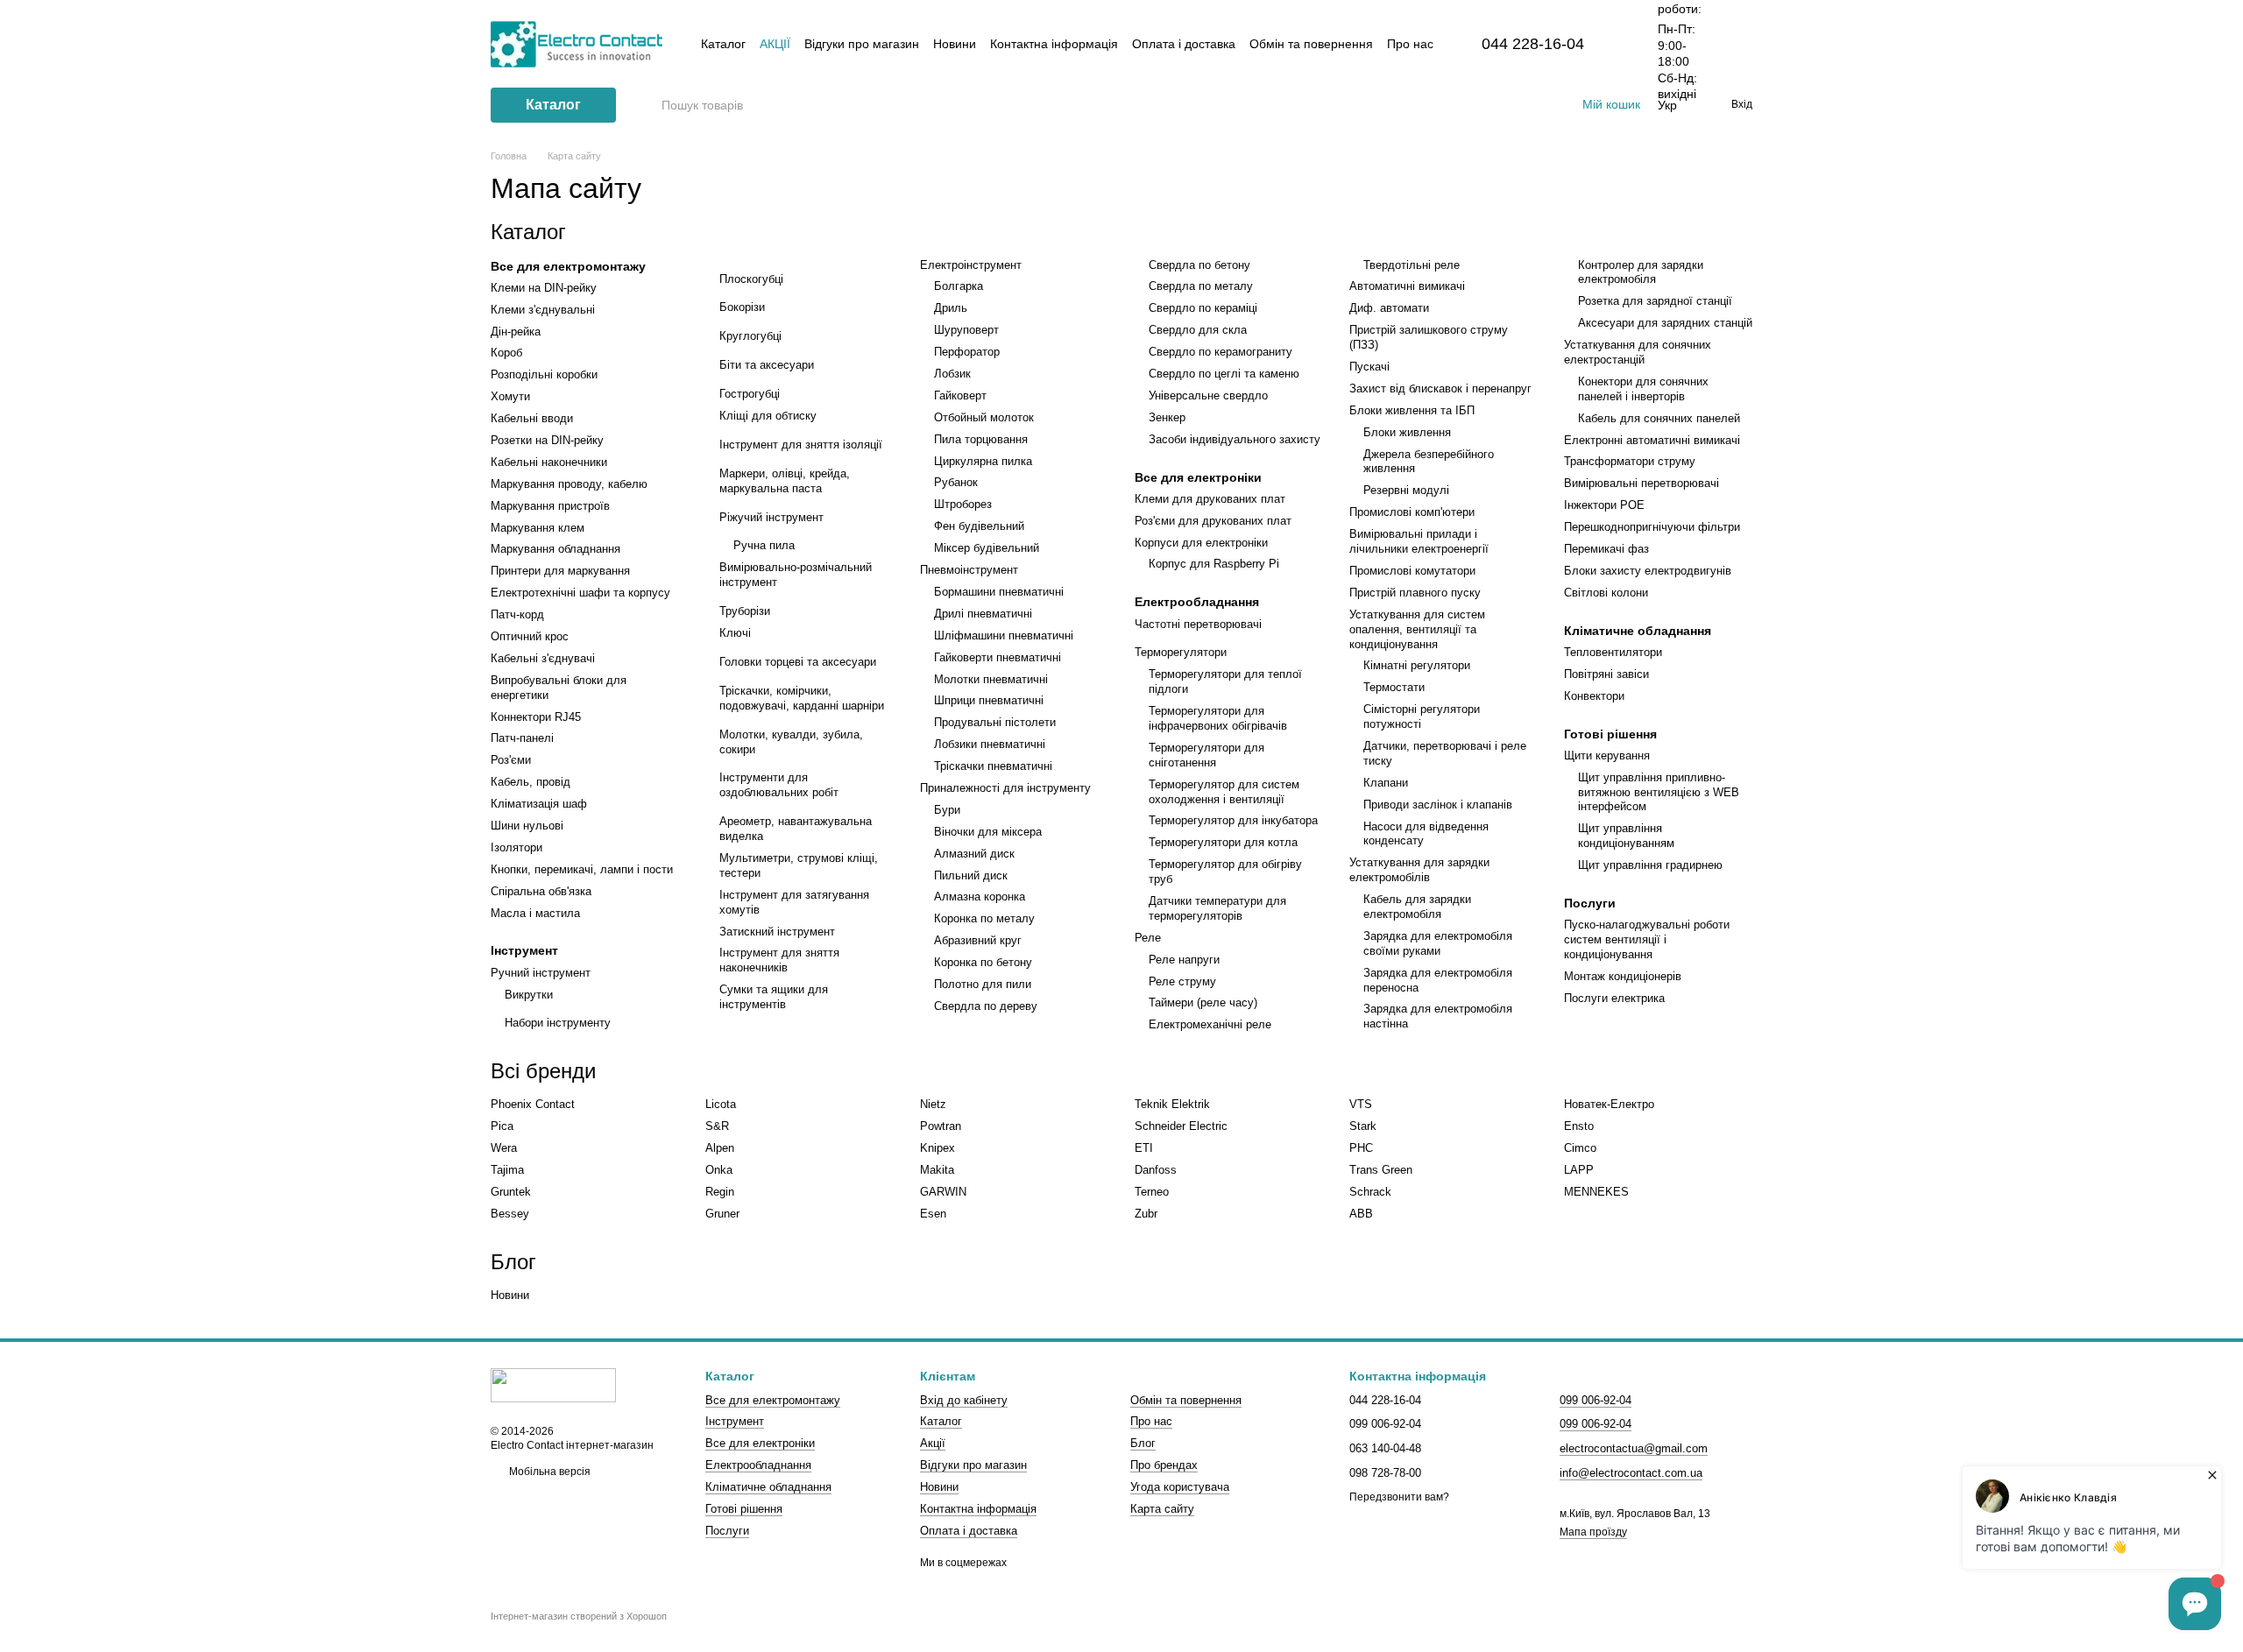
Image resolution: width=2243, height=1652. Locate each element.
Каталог (723, 44)
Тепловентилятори (1613, 652)
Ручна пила (764, 545)
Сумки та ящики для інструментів (774, 997)
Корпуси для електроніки (1201, 543)
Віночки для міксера (988, 832)
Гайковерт (960, 395)
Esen (933, 1214)
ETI (1144, 1148)
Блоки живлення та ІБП (1412, 410)
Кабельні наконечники (549, 462)
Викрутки (529, 995)
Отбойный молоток (984, 417)
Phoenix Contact (533, 1104)
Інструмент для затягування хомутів (794, 902)
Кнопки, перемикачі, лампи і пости (582, 869)
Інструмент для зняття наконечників (779, 960)
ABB (1361, 1214)
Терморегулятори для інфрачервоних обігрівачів (1218, 718)
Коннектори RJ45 (536, 717)
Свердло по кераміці (1203, 308)
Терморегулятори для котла (1223, 842)
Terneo (1152, 1192)
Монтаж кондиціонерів (1623, 976)
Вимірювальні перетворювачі (1642, 483)
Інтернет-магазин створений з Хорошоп (579, 1616)
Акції (775, 44)
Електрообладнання (1197, 602)
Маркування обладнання (555, 549)
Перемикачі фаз (1606, 549)
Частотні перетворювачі (1198, 624)
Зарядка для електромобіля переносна (1438, 980)
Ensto (1579, 1126)
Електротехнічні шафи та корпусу (580, 593)
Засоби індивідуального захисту (1235, 439)
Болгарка (959, 286)
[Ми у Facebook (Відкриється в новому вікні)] (1495, 105)
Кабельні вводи (532, 418)
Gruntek (511, 1192)
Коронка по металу (984, 918)
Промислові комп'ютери (1412, 512)
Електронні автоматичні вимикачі (1652, 440)
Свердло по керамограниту (1221, 352)
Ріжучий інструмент (771, 517)
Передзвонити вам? (1399, 1497)
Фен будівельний (979, 526)
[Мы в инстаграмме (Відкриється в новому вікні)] (1537, 105)
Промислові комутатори (1412, 571)
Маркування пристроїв (550, 506)
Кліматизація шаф (539, 804)
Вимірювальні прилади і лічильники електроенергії (1419, 541)
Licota (721, 1104)
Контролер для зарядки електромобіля (1641, 272)
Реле (1148, 938)
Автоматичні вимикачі (1407, 286)
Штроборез (963, 504)
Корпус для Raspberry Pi (1214, 564)
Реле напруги (1184, 960)
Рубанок (956, 482)
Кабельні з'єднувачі (543, 658)
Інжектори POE (1604, 505)
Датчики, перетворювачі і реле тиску (1445, 753)
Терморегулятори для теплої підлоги (1225, 681)
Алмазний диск (974, 854)
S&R (717, 1126)
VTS (1361, 1104)
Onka (719, 1170)
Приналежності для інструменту (1005, 788)
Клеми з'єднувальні (543, 310)
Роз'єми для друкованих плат (1213, 521)
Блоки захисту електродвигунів (1648, 571)
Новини (955, 44)
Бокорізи (742, 307)
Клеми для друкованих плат (1210, 499)
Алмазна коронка (980, 897)
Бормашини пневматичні (999, 592)
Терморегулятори (1181, 652)
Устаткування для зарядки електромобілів (1419, 870)
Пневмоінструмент (969, 570)
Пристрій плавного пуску (1415, 593)
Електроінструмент (971, 265)
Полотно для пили (983, 984)
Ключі (735, 633)
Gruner (722, 1214)
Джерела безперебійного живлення (1429, 462)
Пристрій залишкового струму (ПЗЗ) (1429, 337)
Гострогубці (750, 394)
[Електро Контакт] (553, 1385)
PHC (1361, 1148)
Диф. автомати (1389, 308)
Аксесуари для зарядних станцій (1665, 323)
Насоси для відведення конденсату (1426, 834)
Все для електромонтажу (568, 266)
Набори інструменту (558, 1023)
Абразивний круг (978, 940)
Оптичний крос (530, 636)
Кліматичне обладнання (1638, 631)
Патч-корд (517, 614)
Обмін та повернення (1311, 44)
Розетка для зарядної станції (1655, 301)
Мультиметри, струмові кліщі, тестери (799, 865)
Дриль (951, 308)
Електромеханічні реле (1210, 1024)
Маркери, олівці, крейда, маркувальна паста (785, 481)
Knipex (938, 1148)
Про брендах (1164, 1465)
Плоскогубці (751, 279)
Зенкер (1167, 417)
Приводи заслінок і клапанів (1438, 805)
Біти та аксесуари (767, 365)
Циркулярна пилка (983, 461)
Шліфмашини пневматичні (1004, 635)
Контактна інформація (1054, 44)
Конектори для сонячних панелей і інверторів (1643, 389)
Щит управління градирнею (1650, 865)
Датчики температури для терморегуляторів (1217, 908)
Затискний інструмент (777, 932)
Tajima (507, 1170)
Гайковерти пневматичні (998, 657)
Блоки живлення (1407, 432)
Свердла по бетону (1199, 265)
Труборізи (745, 611)
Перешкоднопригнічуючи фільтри (1652, 527)
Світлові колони (1606, 593)
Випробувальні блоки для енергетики (559, 688)
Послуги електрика (1614, 998)
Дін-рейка (516, 332)
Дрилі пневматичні (983, 614)
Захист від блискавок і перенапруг (1440, 388)
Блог (1143, 1443)
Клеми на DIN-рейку (544, 288)
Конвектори (1594, 696)
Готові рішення (1610, 734)
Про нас (1410, 44)
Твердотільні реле (1412, 265)
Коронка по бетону (983, 962)
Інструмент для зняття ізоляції (801, 445)
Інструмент (524, 950)
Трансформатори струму (1630, 461)
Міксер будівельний (987, 548)
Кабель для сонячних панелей (1659, 418)
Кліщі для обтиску (768, 416)
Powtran (941, 1126)
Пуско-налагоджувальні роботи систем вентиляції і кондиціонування (1647, 939)
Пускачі (1369, 367)
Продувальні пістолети (995, 722)
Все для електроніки (1198, 477)
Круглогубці (750, 336)
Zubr (1146, 1214)
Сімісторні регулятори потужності (1422, 717)
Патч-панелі (522, 738)
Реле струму (1182, 981)
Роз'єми (511, 760)
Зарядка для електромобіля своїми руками (1438, 943)
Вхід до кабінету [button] (964, 1400)
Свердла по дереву (986, 1006)
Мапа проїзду (1593, 1532)
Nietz (933, 1104)
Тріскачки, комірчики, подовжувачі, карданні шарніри (802, 698)
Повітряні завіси (1606, 674)
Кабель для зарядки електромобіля (1417, 907)
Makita (937, 1170)
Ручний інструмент (541, 973)
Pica (502, 1126)
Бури (947, 810)
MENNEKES (1596, 1192)
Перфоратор (967, 352)
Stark (1363, 1126)
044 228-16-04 (1533, 44)
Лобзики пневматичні (990, 744)
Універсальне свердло (1208, 395)
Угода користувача (1180, 1487)
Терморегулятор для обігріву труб (1225, 872)
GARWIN (943, 1192)
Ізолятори (517, 847)
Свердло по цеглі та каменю (1224, 374)
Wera (504, 1148)
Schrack (1370, 1192)
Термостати (1394, 687)
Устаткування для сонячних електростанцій (1638, 352)
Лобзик (952, 374)
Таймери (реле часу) (1203, 1002)
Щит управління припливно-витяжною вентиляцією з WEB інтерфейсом (1659, 792)
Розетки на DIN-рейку (547, 440)
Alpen (720, 1148)
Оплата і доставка (1184, 44)
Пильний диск (971, 875)
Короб (506, 353)
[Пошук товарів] (647, 105)
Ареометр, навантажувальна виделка (796, 829)
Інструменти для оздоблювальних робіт (779, 785)
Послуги (1590, 903)
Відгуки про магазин (862, 44)
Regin (720, 1192)
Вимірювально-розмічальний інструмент (796, 575)
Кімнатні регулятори (1417, 665)
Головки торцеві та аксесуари (798, 662)
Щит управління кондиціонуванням (1626, 836)
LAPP (1579, 1170)
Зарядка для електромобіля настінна (1438, 1016)
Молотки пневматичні (991, 679)
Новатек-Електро (1609, 1104)
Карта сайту (1162, 1509)
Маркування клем (538, 528)
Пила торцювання (981, 439)
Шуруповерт (966, 330)
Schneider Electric (1181, 1126)
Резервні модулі (1406, 490)
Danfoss (1156, 1170)
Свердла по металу (1201, 286)
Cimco (1580, 1148)
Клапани (1386, 783)
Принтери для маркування (560, 571)
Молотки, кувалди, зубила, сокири (791, 742)
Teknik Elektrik (1172, 1104)
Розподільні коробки (544, 374)
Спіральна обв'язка (541, 891)
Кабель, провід (531, 782)
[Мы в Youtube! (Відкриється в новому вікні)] (1516, 105)
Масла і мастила (535, 913)
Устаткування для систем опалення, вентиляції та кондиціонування (1417, 629)
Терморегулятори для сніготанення (1206, 755)
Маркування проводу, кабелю (569, 484)
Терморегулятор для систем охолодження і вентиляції (1224, 792)
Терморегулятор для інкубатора (1233, 820)
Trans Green (1381, 1170)
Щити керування (1607, 755)
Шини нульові (527, 826)
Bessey (510, 1214)
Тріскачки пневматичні (993, 766)
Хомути (510, 396)
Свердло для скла (1198, 330)
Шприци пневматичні (989, 700)
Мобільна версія (548, 1472)
